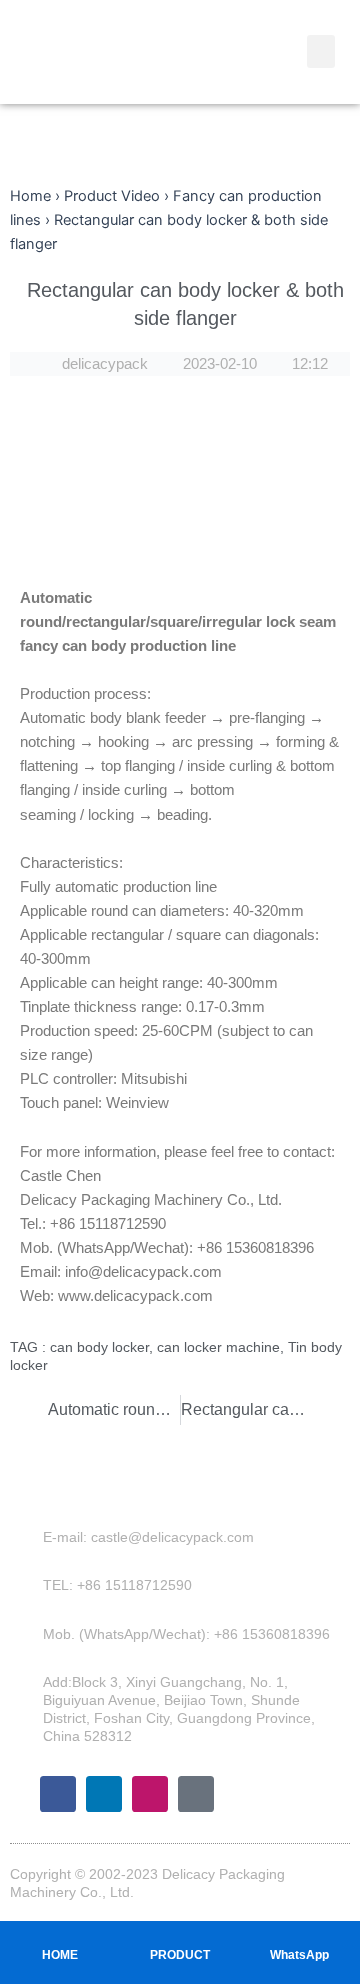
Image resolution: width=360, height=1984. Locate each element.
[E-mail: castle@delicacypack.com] (29, 1537)
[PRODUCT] (180, 1935)
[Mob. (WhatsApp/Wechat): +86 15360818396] (29, 1634)
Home (30, 196)
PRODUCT (180, 1955)
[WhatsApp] (300, 1935)
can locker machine (218, 1347)
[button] (321, 51)
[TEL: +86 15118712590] (29, 1585)
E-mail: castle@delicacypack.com (148, 1537)
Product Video (112, 196)
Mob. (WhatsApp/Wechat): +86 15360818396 (186, 1634)
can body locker (99, 1347)
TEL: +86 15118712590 (117, 1585)
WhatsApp (299, 1955)
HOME (60, 1955)
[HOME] (60, 1935)
